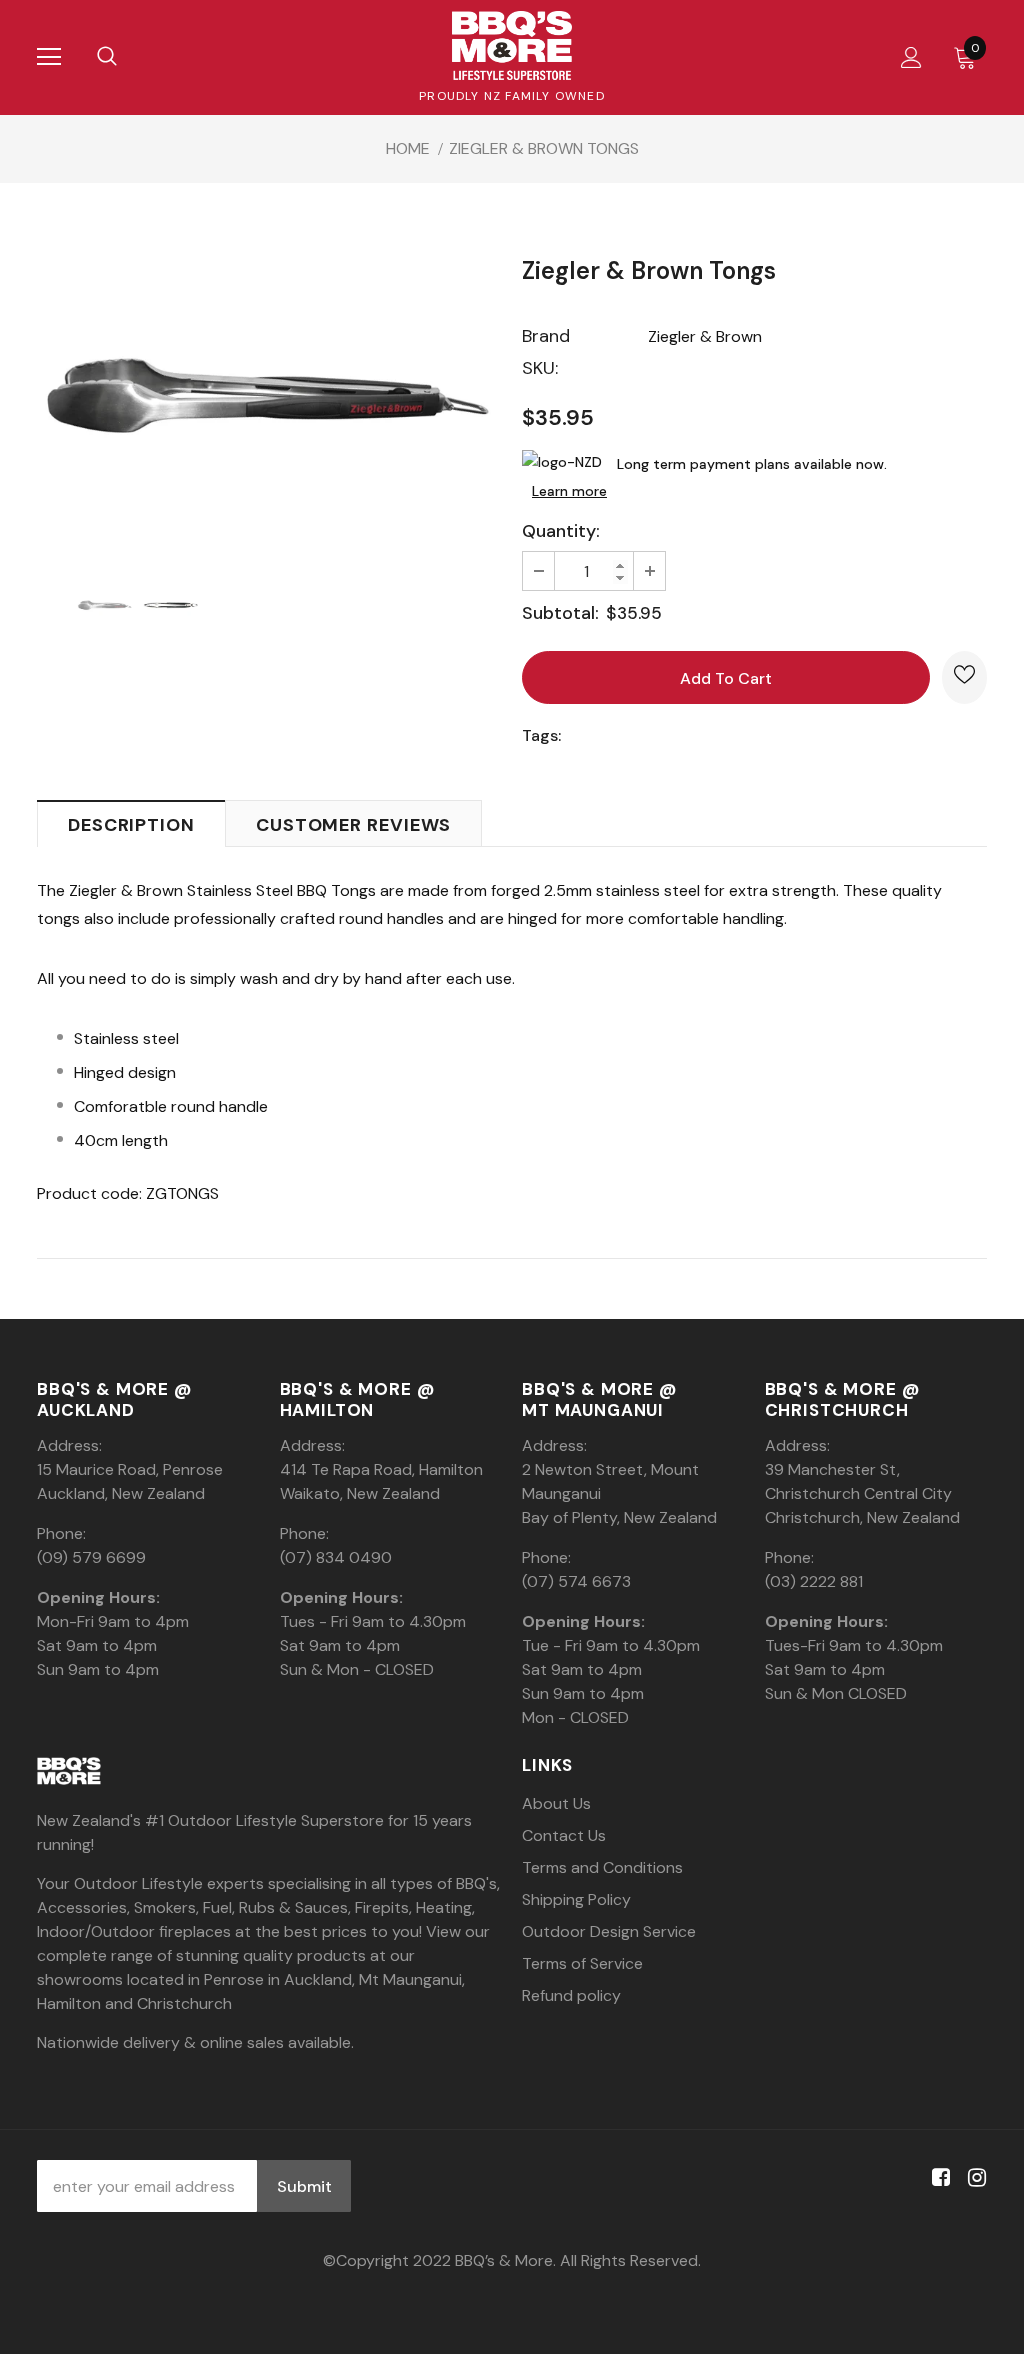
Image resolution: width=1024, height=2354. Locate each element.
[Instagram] (973, 2178)
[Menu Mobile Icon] (49, 57)
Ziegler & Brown (705, 336)
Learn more (569, 491)
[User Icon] (911, 57)
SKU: (540, 368)
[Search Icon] (107, 57)
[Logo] (512, 45)
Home (408, 148)
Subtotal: (560, 613)
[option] (269, 395)
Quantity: (561, 531)
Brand (546, 336)
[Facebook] (937, 2178)
